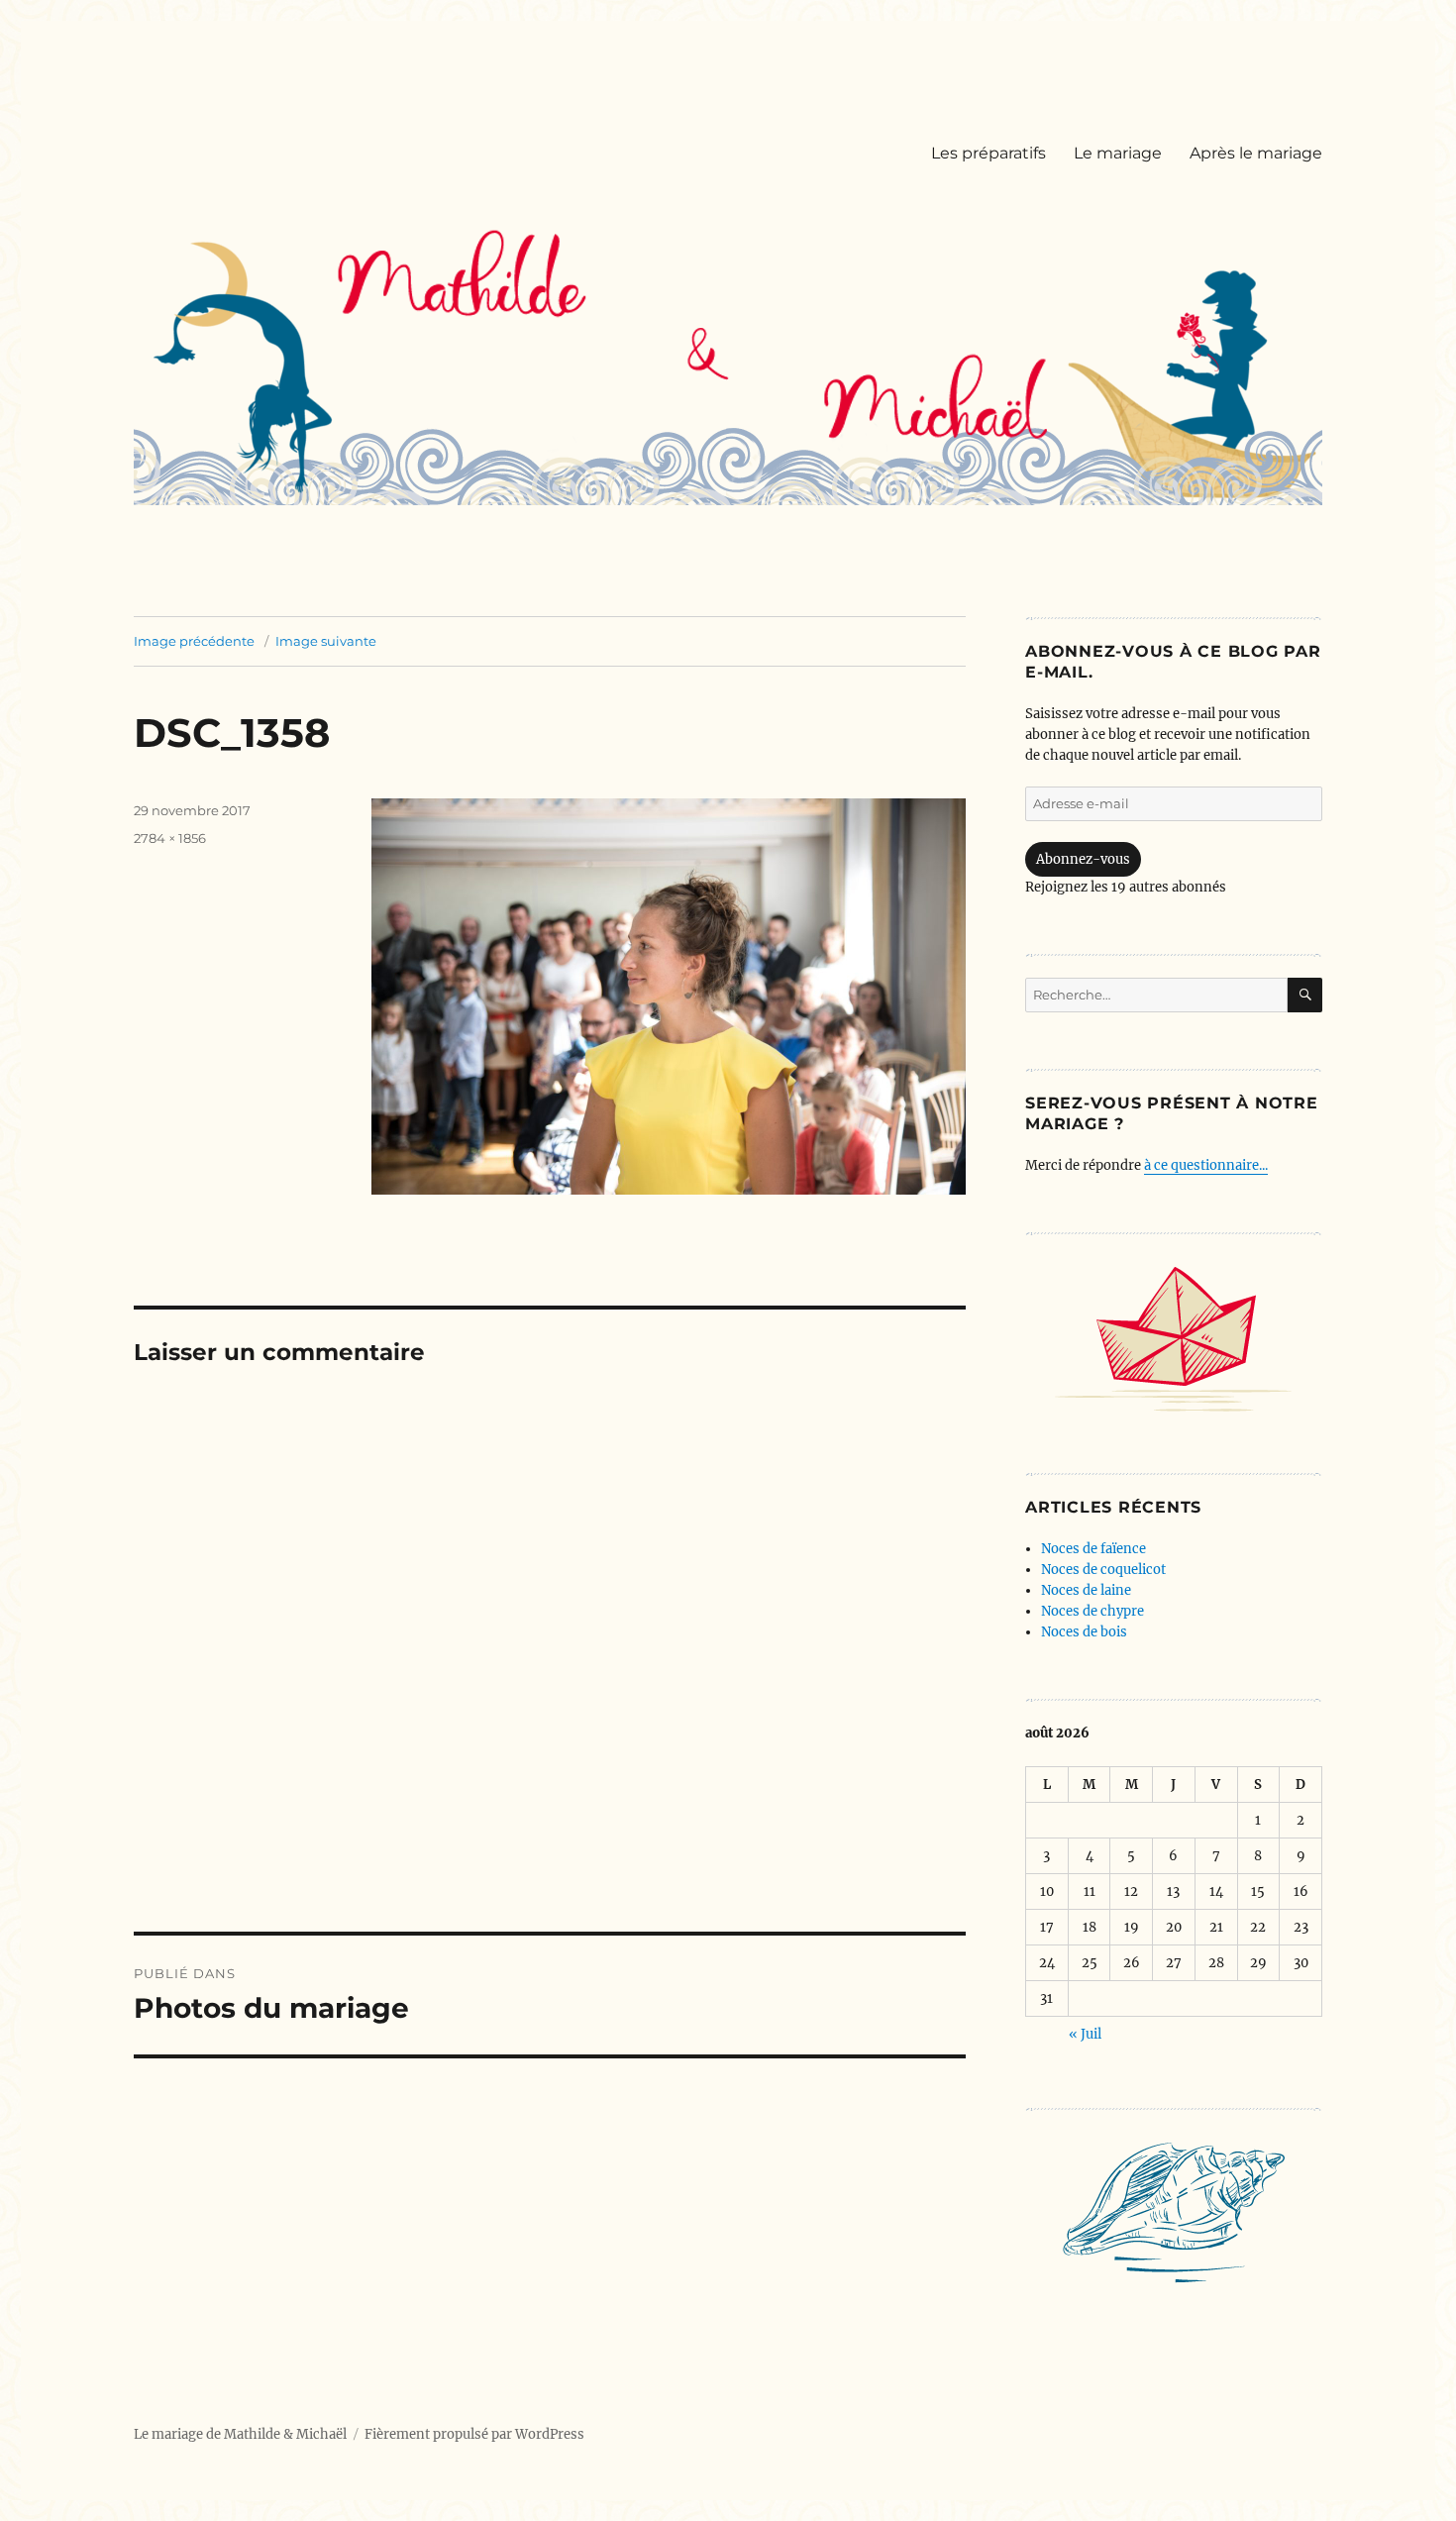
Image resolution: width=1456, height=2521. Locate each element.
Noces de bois (1084, 1632)
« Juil (1085, 2034)
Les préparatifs (988, 153)
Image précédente (194, 641)
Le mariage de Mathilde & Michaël (240, 2434)
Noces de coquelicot (1103, 1570)
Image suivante (326, 641)
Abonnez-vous (1083, 859)
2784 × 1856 (170, 838)
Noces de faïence (1093, 1549)
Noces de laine (1086, 1590)
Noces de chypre (1092, 1611)
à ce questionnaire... (1206, 1165)
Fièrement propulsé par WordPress (474, 2434)
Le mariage (1118, 153)
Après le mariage (1256, 153)
